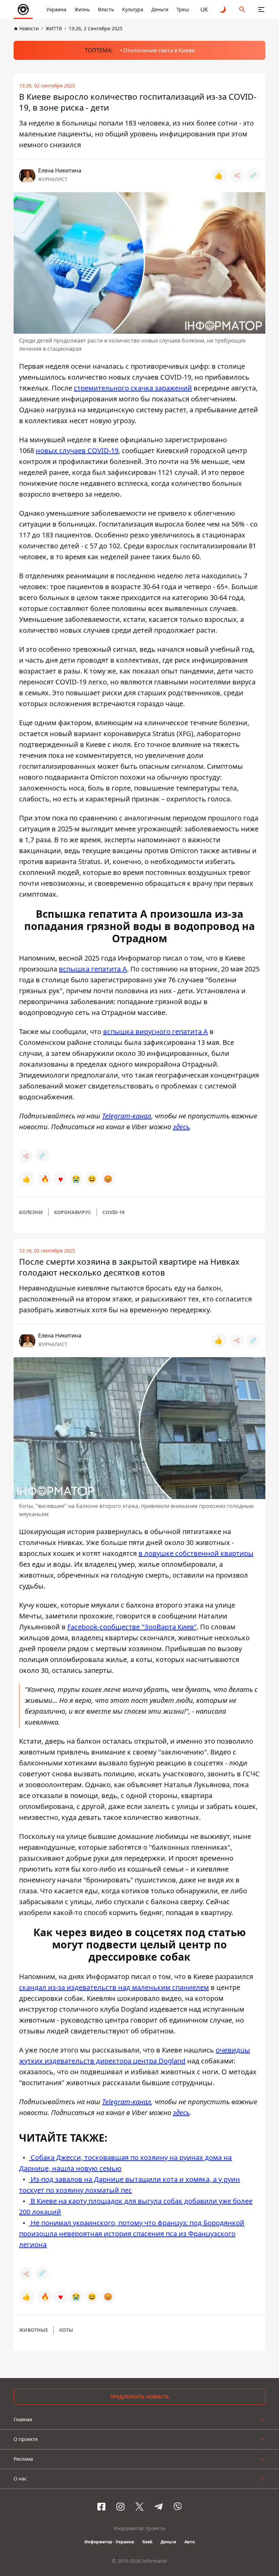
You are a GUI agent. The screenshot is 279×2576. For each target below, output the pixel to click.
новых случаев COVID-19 (77, 451)
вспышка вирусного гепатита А (155, 1032)
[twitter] (139, 2507)
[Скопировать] (253, 176)
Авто (190, 2542)
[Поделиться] (237, 176)
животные (34, 2330)
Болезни (31, 1212)
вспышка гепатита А (93, 969)
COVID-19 (113, 1212)
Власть (106, 9)
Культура (133, 9)
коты (66, 2330)
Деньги (160, 9)
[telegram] (159, 2507)
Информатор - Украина (109, 2542)
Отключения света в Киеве (159, 50)
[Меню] (261, 10)
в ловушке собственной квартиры (196, 1553)
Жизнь (82, 9)
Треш (183, 9)
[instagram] (120, 2507)
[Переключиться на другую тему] (223, 10)
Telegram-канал (127, 1116)
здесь (181, 1127)
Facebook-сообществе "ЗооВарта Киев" (132, 1627)
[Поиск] (242, 10)
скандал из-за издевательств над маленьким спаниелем (114, 1987)
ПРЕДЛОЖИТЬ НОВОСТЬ (140, 2397)
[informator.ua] (23, 10)
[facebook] (101, 2507)
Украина (56, 9)
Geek (147, 2542)
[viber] (178, 2507)
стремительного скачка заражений (133, 388)
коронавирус (73, 1212)
